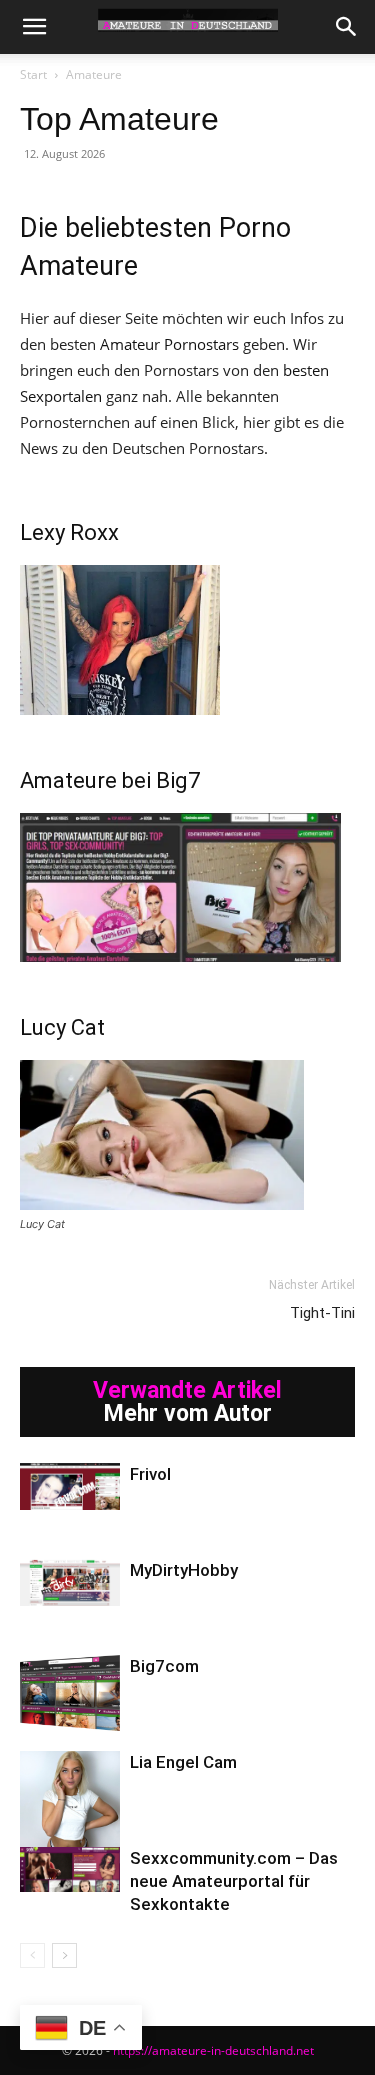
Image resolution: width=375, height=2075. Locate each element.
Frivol (150, 1474)
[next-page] (64, 1955)
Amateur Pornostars (169, 344)
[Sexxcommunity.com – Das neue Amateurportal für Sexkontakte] (70, 1869)
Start (33, 74)
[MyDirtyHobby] (70, 1582)
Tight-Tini (322, 1313)
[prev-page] (32, 1955)
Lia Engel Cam (183, 1762)
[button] (34, 27)
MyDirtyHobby (184, 1570)
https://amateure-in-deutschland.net (213, 2050)
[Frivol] (70, 1486)
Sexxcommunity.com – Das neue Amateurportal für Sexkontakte (234, 1881)
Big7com (164, 1666)
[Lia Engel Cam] (70, 1801)
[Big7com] (70, 1693)
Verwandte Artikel (187, 1390)
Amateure (94, 74)
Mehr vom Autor (188, 1413)
